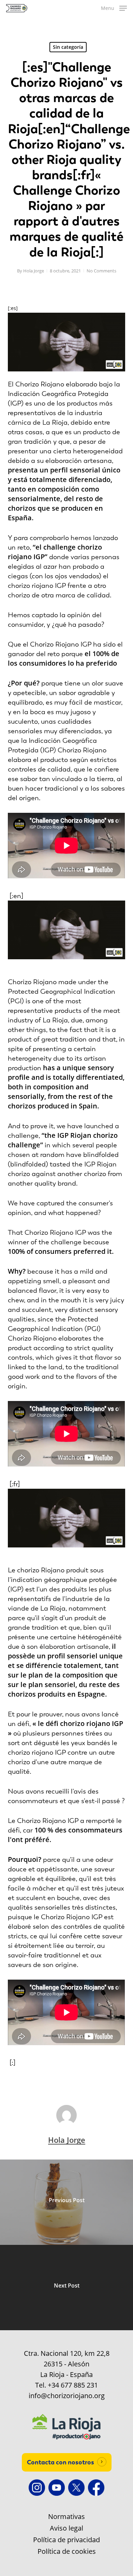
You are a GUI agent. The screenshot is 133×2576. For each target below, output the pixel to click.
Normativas (66, 2517)
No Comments (101, 271)
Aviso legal (66, 2528)
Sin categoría (68, 47)
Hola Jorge (34, 271)
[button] (114, 8)
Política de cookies (67, 2551)
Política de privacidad (66, 2540)
